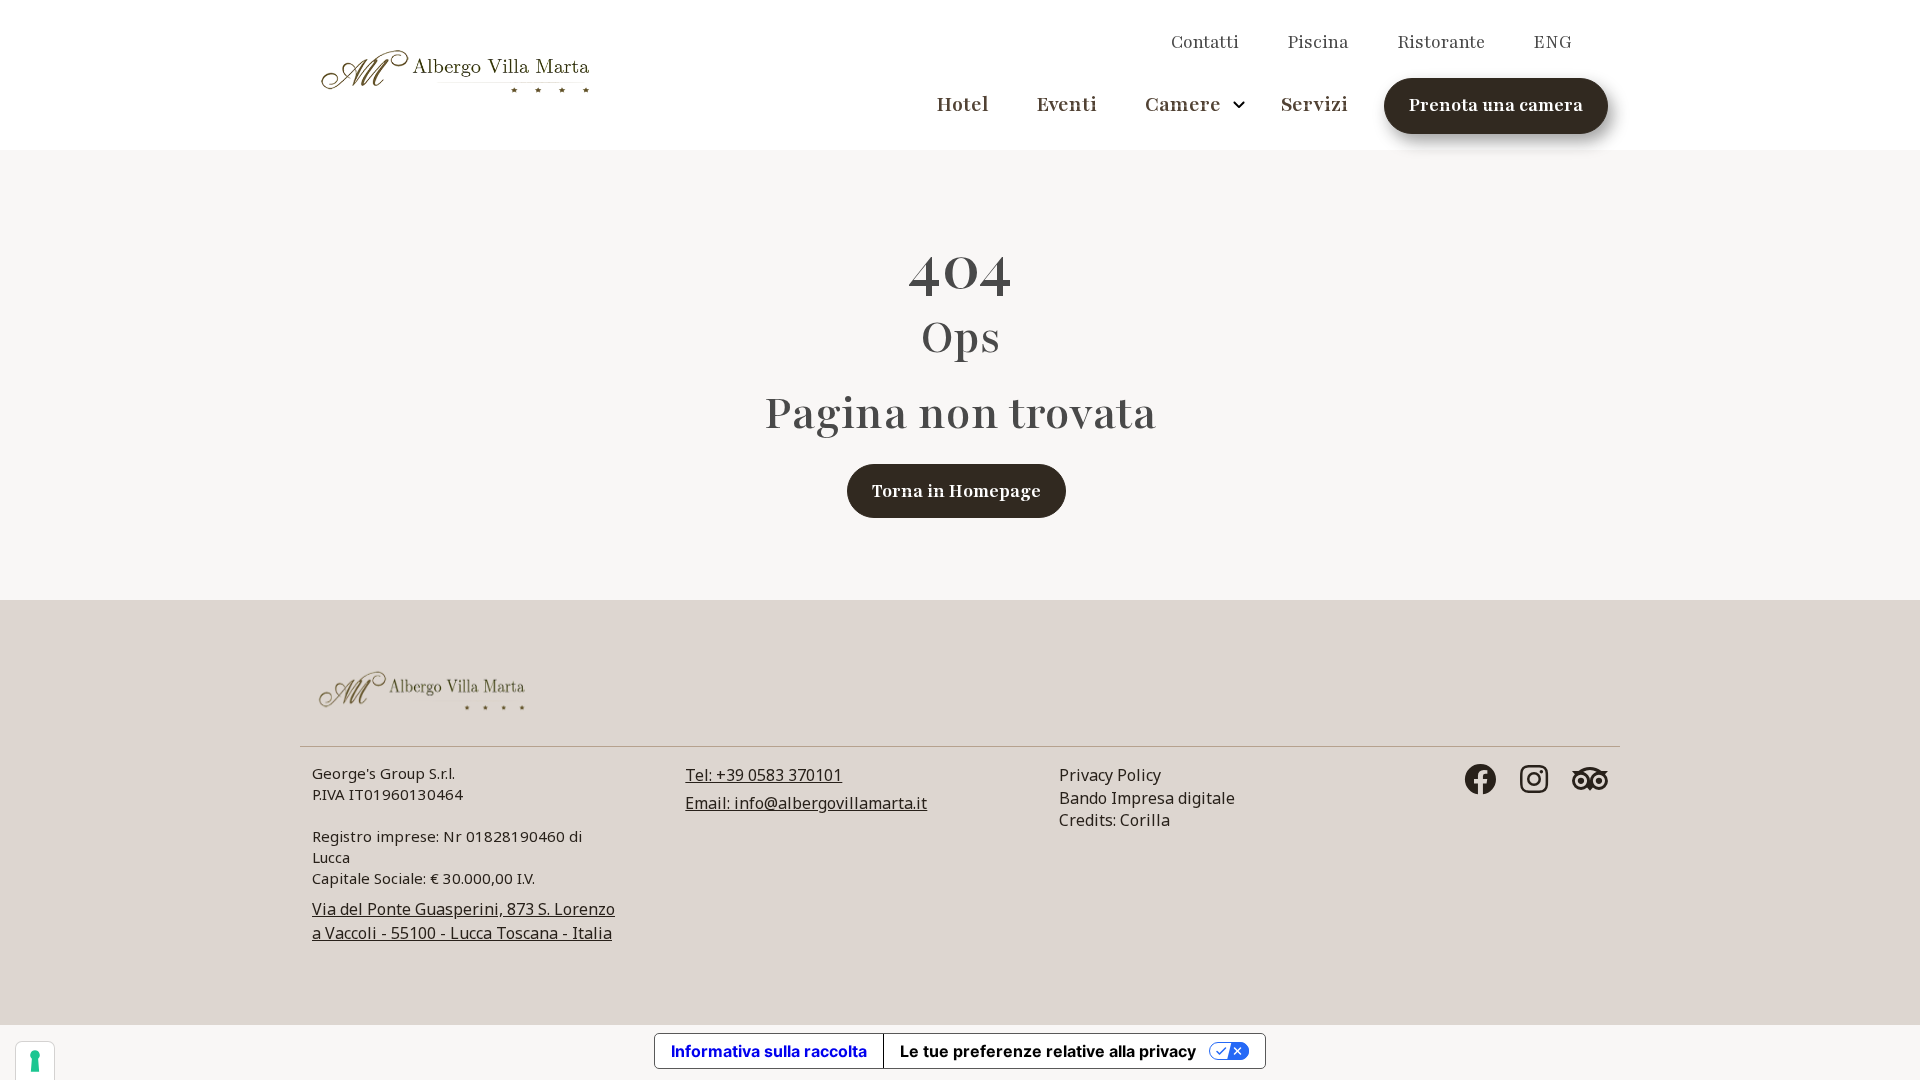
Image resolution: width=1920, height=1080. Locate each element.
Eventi (1066, 105)
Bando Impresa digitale (1147, 798)
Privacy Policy (1110, 775)
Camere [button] (1183, 105)
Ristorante (1441, 42)
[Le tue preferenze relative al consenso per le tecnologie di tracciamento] (35, 1061)
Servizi (1314, 105)
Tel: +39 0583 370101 (763, 775)
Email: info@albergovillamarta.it (806, 803)
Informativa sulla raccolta (769, 1051)
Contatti (1205, 42)
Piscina (1318, 42)
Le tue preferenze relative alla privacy (1048, 1051)
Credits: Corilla (1114, 820)
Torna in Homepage (956, 491)
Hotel (962, 105)
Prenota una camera (1496, 105)
